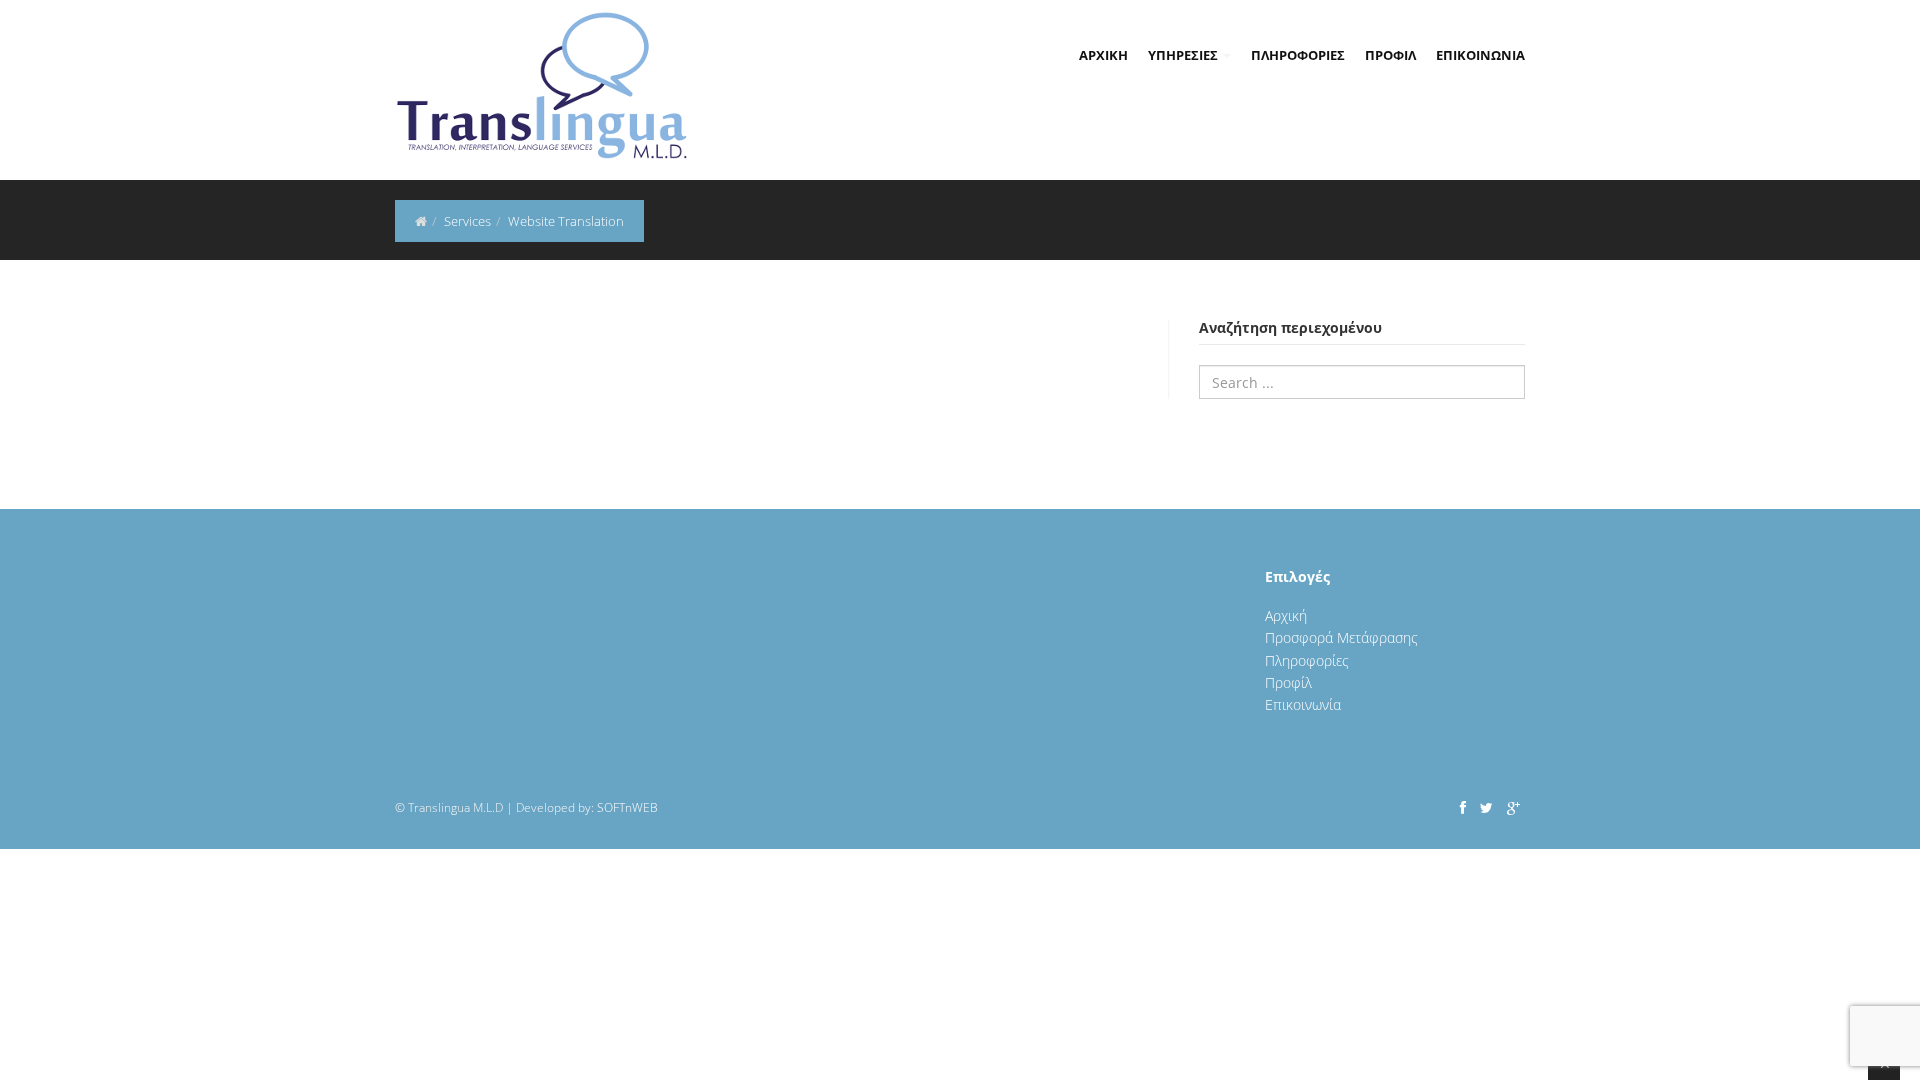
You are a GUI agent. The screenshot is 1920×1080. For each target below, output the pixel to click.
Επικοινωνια (1480, 55)
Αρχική (1286, 615)
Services (467, 221)
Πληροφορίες (1307, 660)
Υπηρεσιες (1184, 55)
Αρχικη (1103, 55)
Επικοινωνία (1303, 704)
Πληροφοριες (1298, 55)
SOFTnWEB (627, 807)
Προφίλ (1288, 682)
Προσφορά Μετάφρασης (1341, 637)
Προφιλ (1390, 55)
